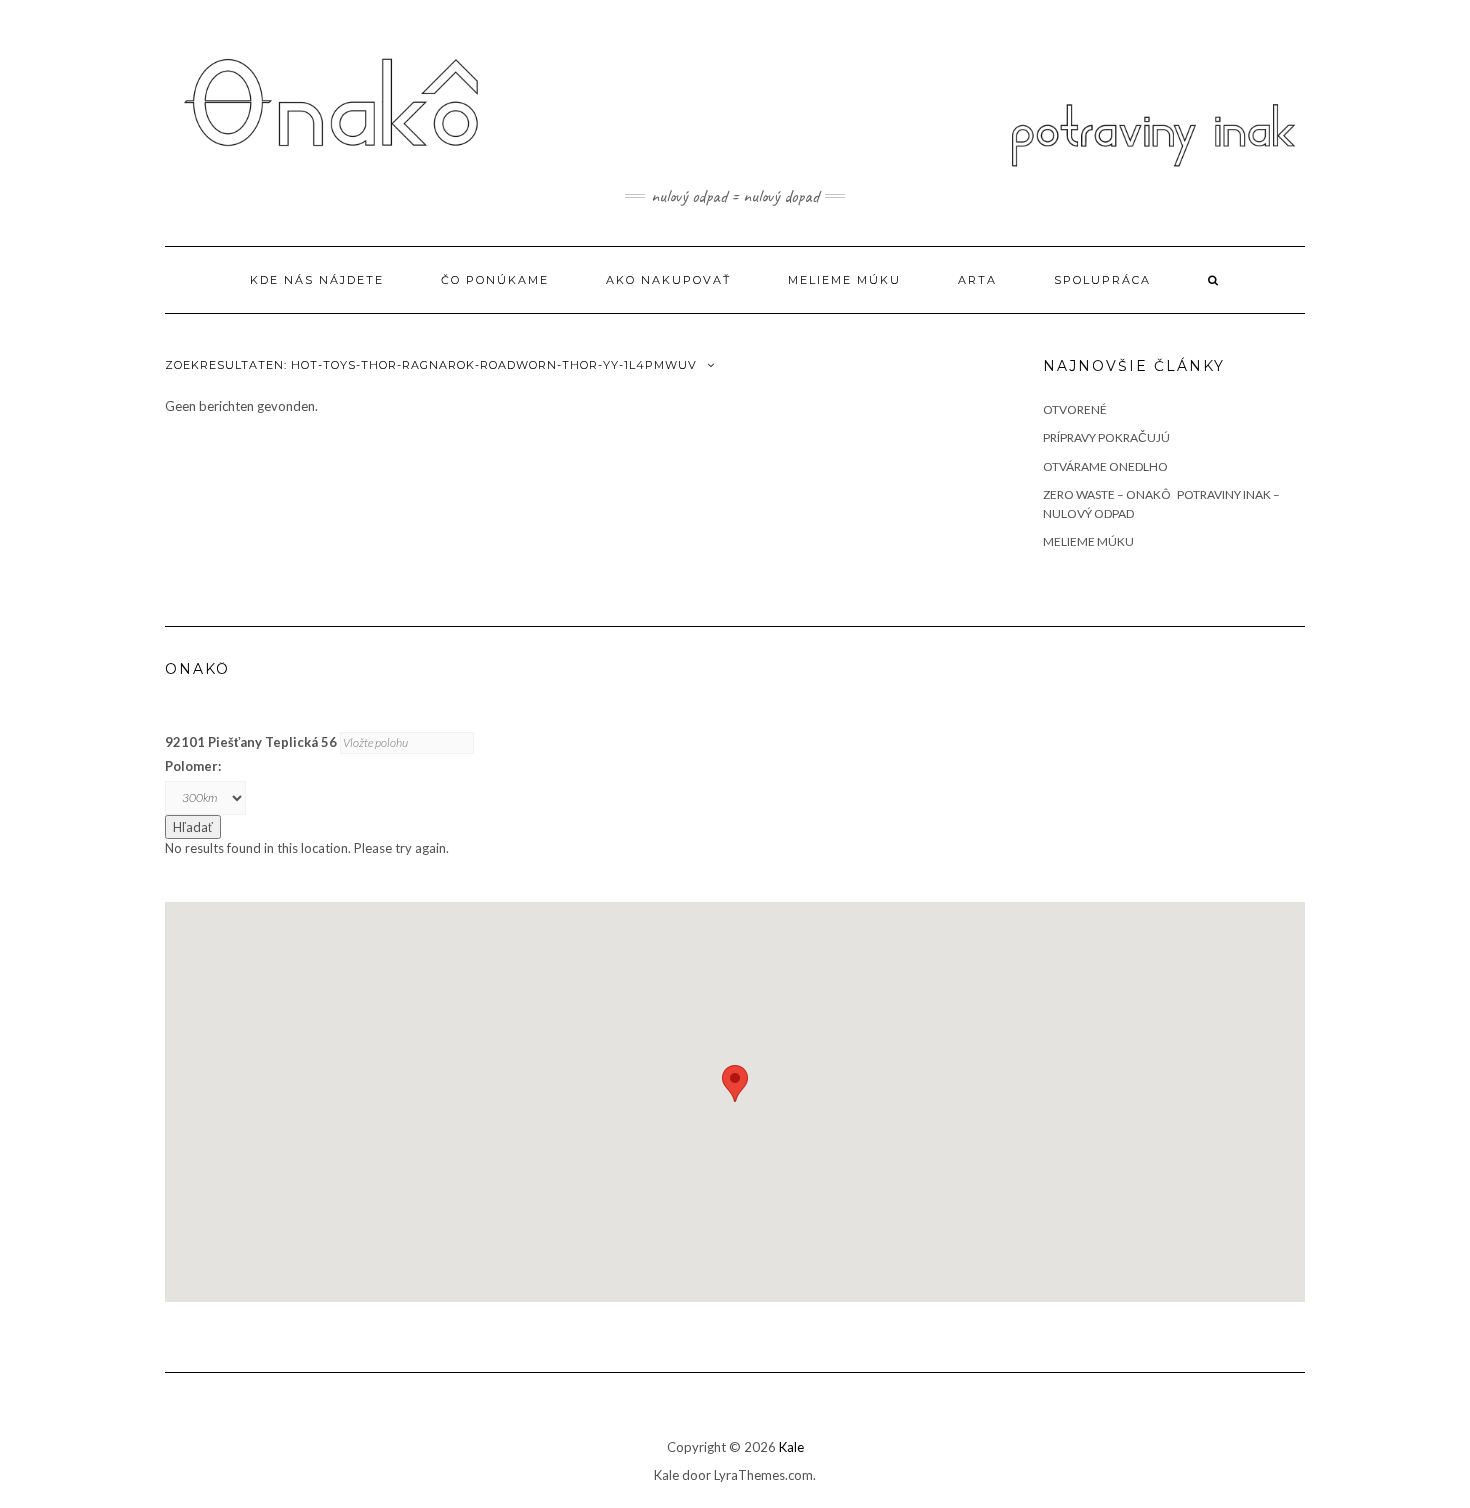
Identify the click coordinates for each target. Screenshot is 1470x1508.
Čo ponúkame (495, 280)
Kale (791, 1447)
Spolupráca (1102, 280)
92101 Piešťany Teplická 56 (251, 742)
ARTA (977, 280)
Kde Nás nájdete (317, 280)
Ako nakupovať (668, 280)
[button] (735, 1083)
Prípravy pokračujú (1106, 437)
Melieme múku (844, 280)
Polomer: (193, 766)
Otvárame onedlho (1105, 466)
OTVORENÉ (1075, 409)
